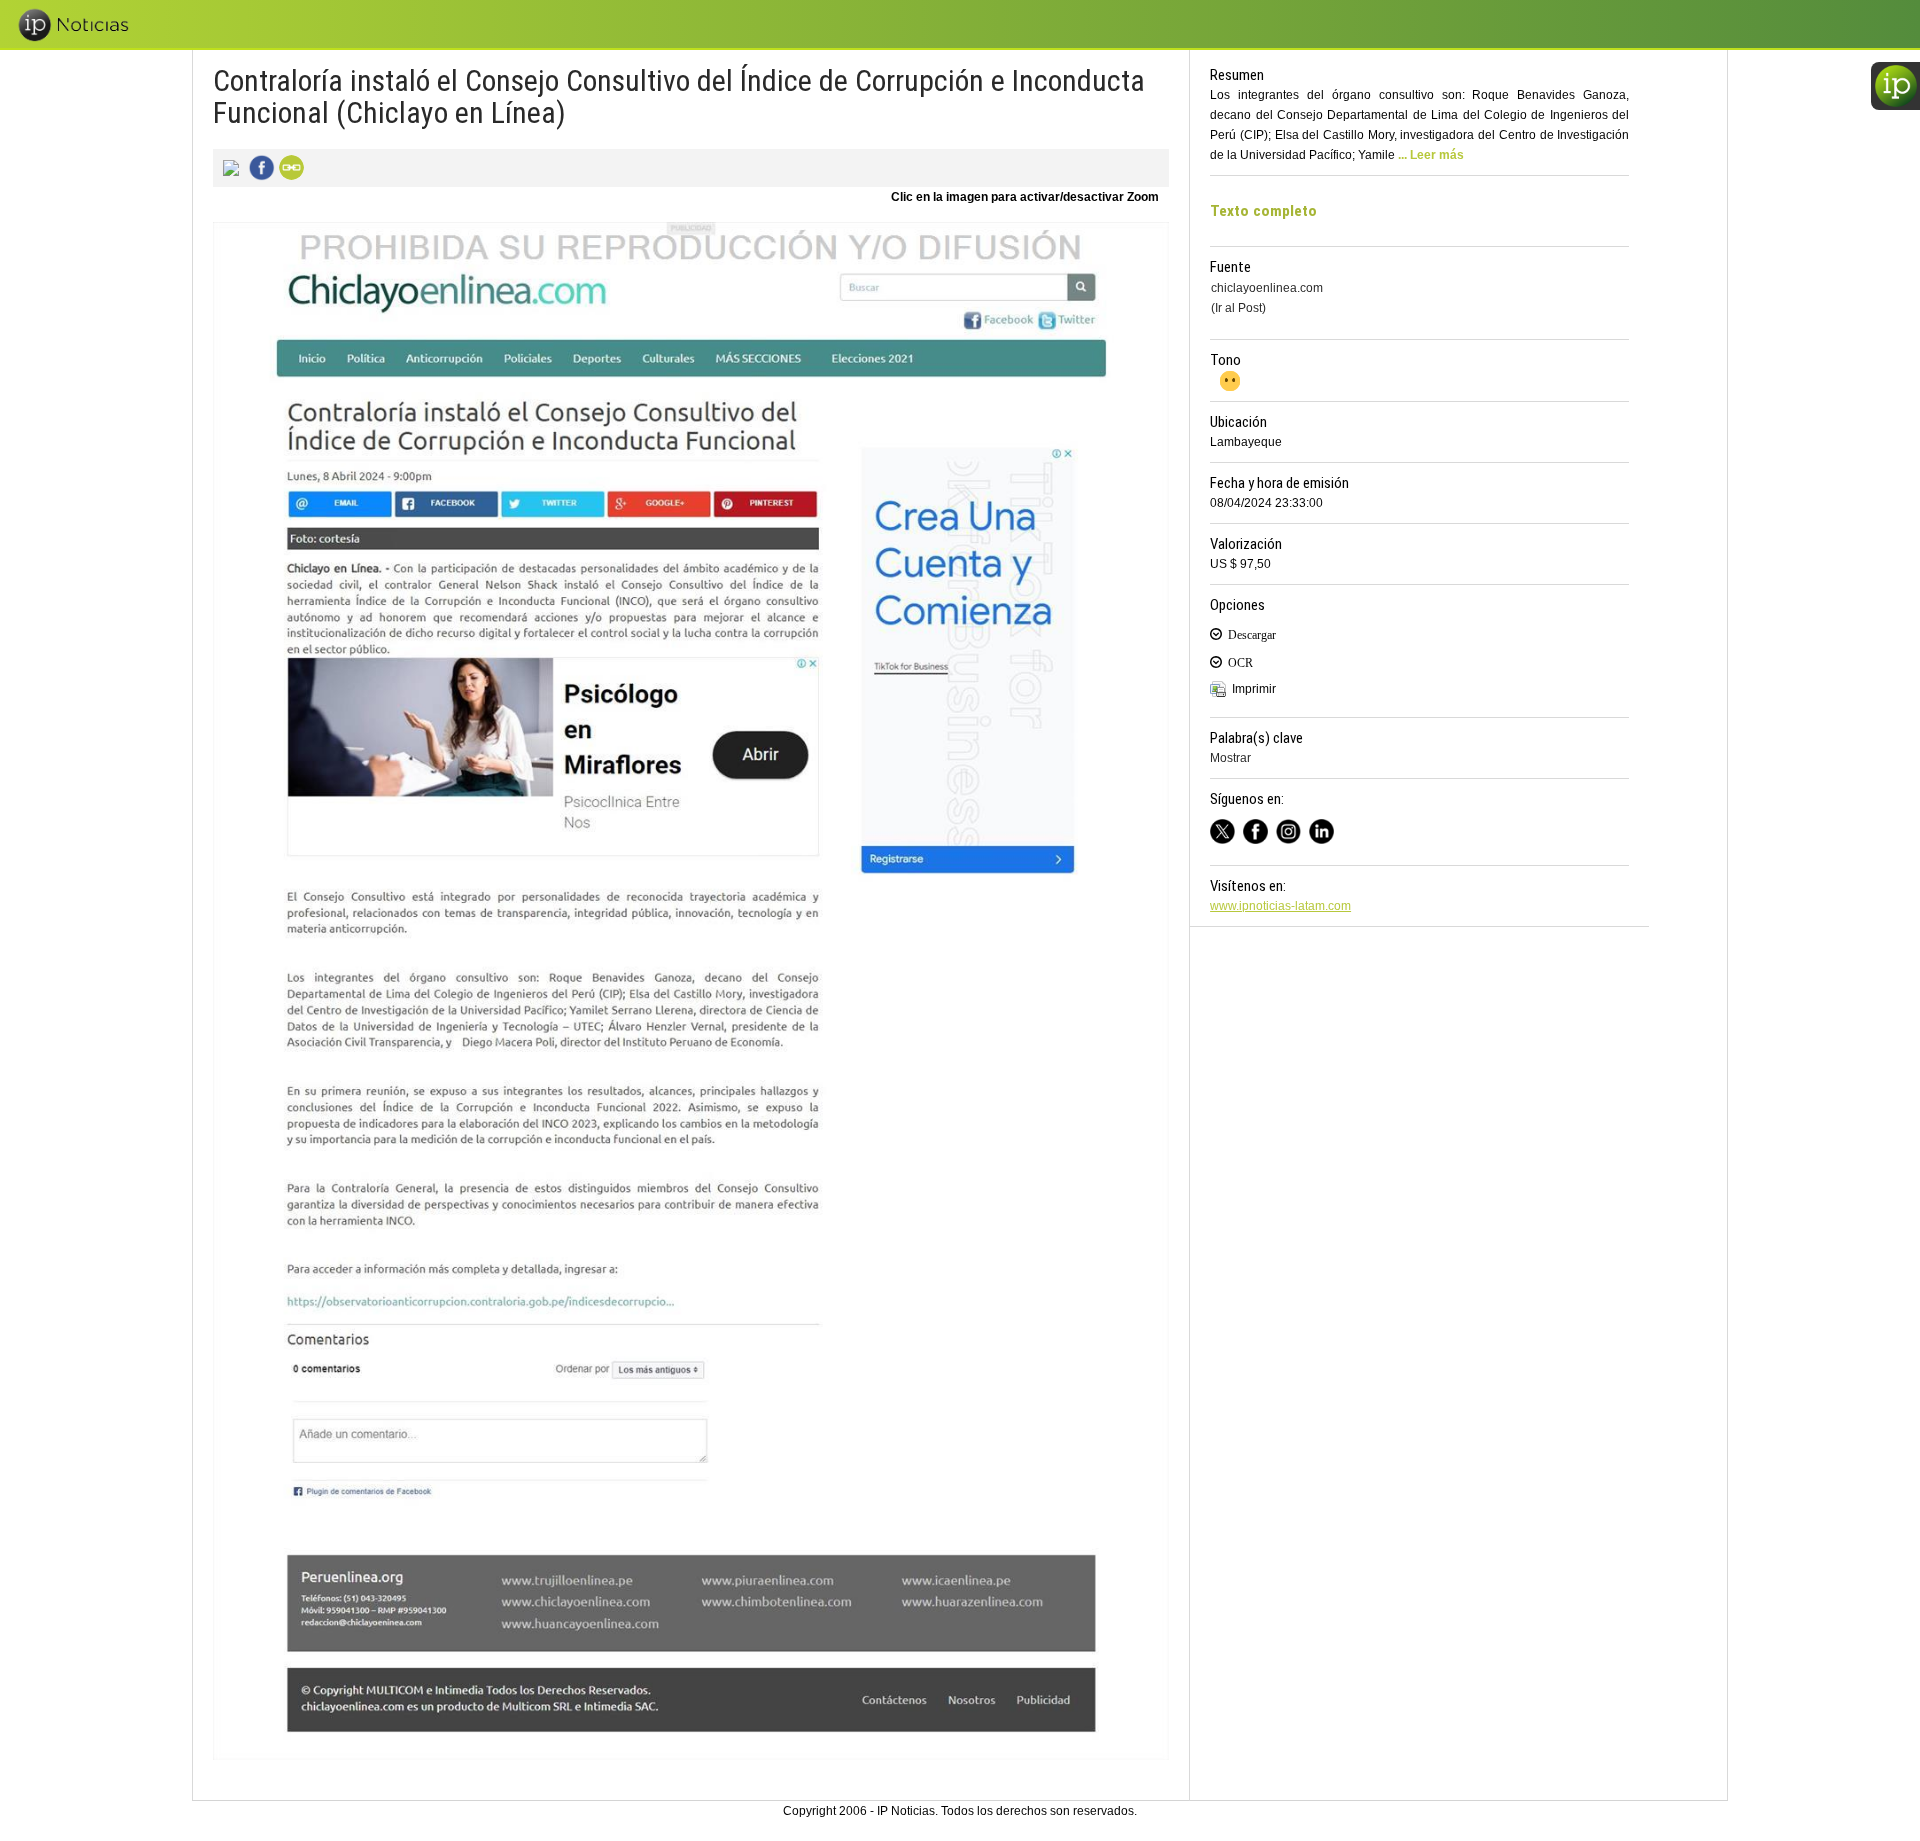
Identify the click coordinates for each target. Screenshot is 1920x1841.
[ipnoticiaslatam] (1292, 828)
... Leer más (1431, 155)
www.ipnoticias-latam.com (1280, 906)
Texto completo (1263, 211)
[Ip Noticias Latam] (1259, 828)
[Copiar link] (289, 166)
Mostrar (1230, 758)
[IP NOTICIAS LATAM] (1226, 828)
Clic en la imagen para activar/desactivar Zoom (1025, 197)
